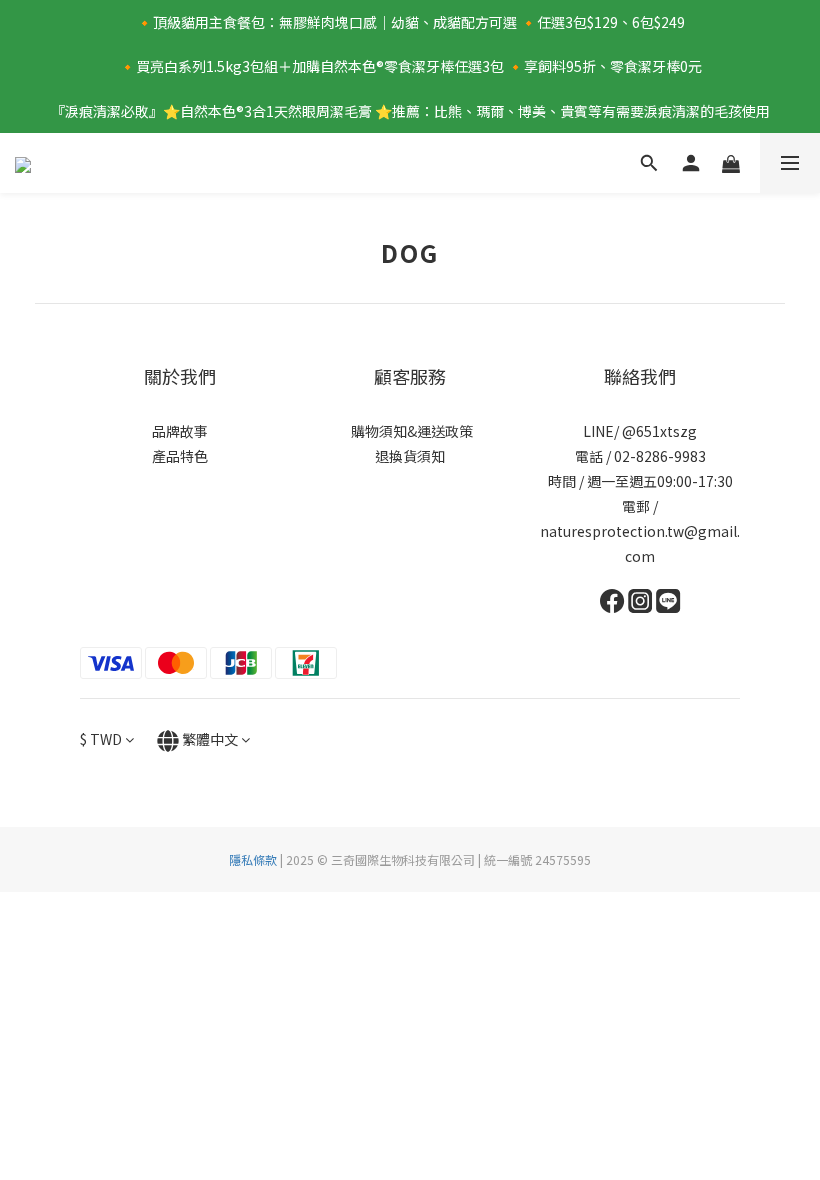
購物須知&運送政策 (410, 431)
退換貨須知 (410, 456)
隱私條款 (253, 859)
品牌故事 (180, 431)
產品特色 (180, 456)
